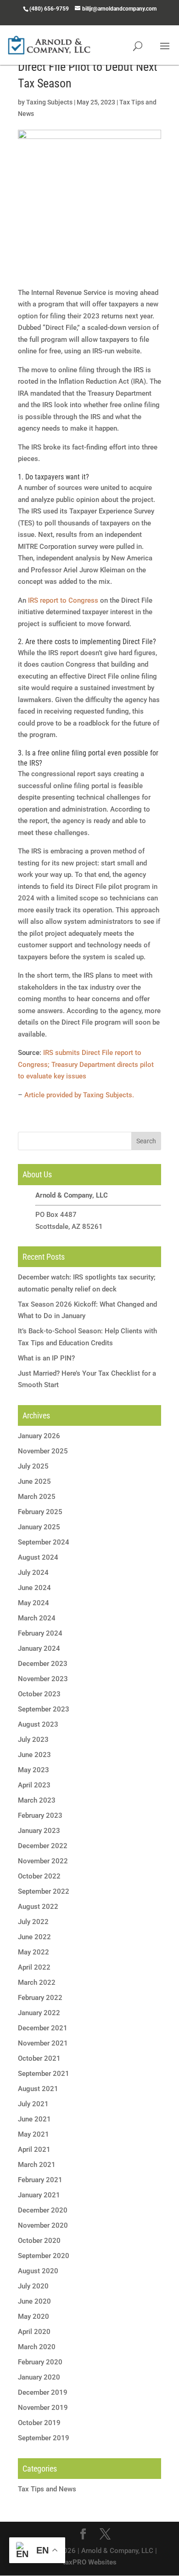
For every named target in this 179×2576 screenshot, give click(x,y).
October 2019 (39, 2423)
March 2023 (37, 1800)
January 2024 (39, 1648)
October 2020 (39, 2241)
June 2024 (34, 1588)
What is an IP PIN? (46, 1358)
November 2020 (43, 2225)
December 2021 (43, 2028)
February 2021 (40, 2180)
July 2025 (33, 1466)
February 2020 (40, 2362)
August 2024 (38, 1557)
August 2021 (38, 2089)
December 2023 (43, 1664)
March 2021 (37, 2165)
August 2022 (38, 1907)
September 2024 (44, 1542)
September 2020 (44, 2256)
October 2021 (39, 2058)
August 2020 (38, 2271)
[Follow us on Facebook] (83, 2535)
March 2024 (37, 1618)
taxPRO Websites (90, 2562)
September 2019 (44, 2438)
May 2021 (34, 2134)
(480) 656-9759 (49, 9)
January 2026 (39, 1436)
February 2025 (40, 1512)
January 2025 (39, 1527)
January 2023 (39, 1831)
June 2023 (34, 1755)
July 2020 (33, 2286)
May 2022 (34, 1952)
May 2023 (34, 1770)
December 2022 (43, 1846)
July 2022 (33, 1922)
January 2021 (39, 2195)
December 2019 (43, 2392)
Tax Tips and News (47, 2489)
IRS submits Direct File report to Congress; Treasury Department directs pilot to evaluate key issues (86, 1064)
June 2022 (34, 1937)
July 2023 (33, 1740)
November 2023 (43, 1679)
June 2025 (34, 1481)
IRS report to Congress (63, 600)
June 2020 (34, 2301)
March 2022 (37, 1982)
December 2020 (43, 2210)
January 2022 (39, 2013)
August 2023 (38, 1724)
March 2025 (37, 1497)
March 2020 (37, 2347)
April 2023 (34, 1785)
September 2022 (44, 1891)
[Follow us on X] (105, 2535)
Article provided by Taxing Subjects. (79, 1095)
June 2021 (34, 2119)
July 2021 (33, 2104)
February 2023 (40, 1815)
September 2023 (44, 1709)
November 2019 (43, 2408)
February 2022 (40, 1998)
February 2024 (40, 1633)
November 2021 (43, 2043)
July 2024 (33, 1573)
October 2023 (39, 1694)
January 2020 (39, 2377)
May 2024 (34, 1603)
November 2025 (43, 1451)
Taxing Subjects (49, 102)
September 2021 (44, 2074)
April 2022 (34, 1967)
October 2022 (39, 1876)
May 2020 (34, 2317)
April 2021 (34, 2150)
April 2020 (34, 2332)
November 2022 (43, 1861)
